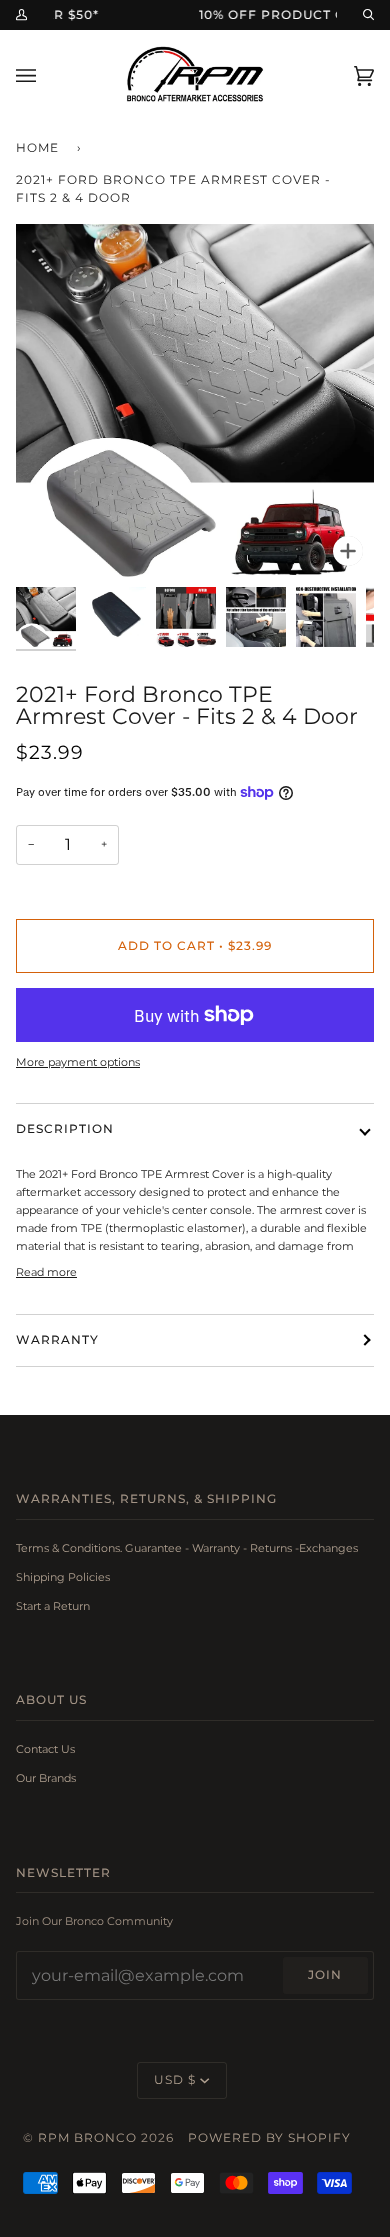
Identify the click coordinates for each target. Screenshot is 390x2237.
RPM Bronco (87, 2138)
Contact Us (45, 1749)
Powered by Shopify (269, 2138)
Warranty (57, 1340)
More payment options (78, 1062)
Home (37, 148)
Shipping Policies (63, 1577)
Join (325, 1975)
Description (65, 1129)
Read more (46, 1272)
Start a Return (53, 1606)
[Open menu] (46, 75)
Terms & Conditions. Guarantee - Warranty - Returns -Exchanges (187, 1548)
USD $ (175, 2080)
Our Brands (46, 1778)
